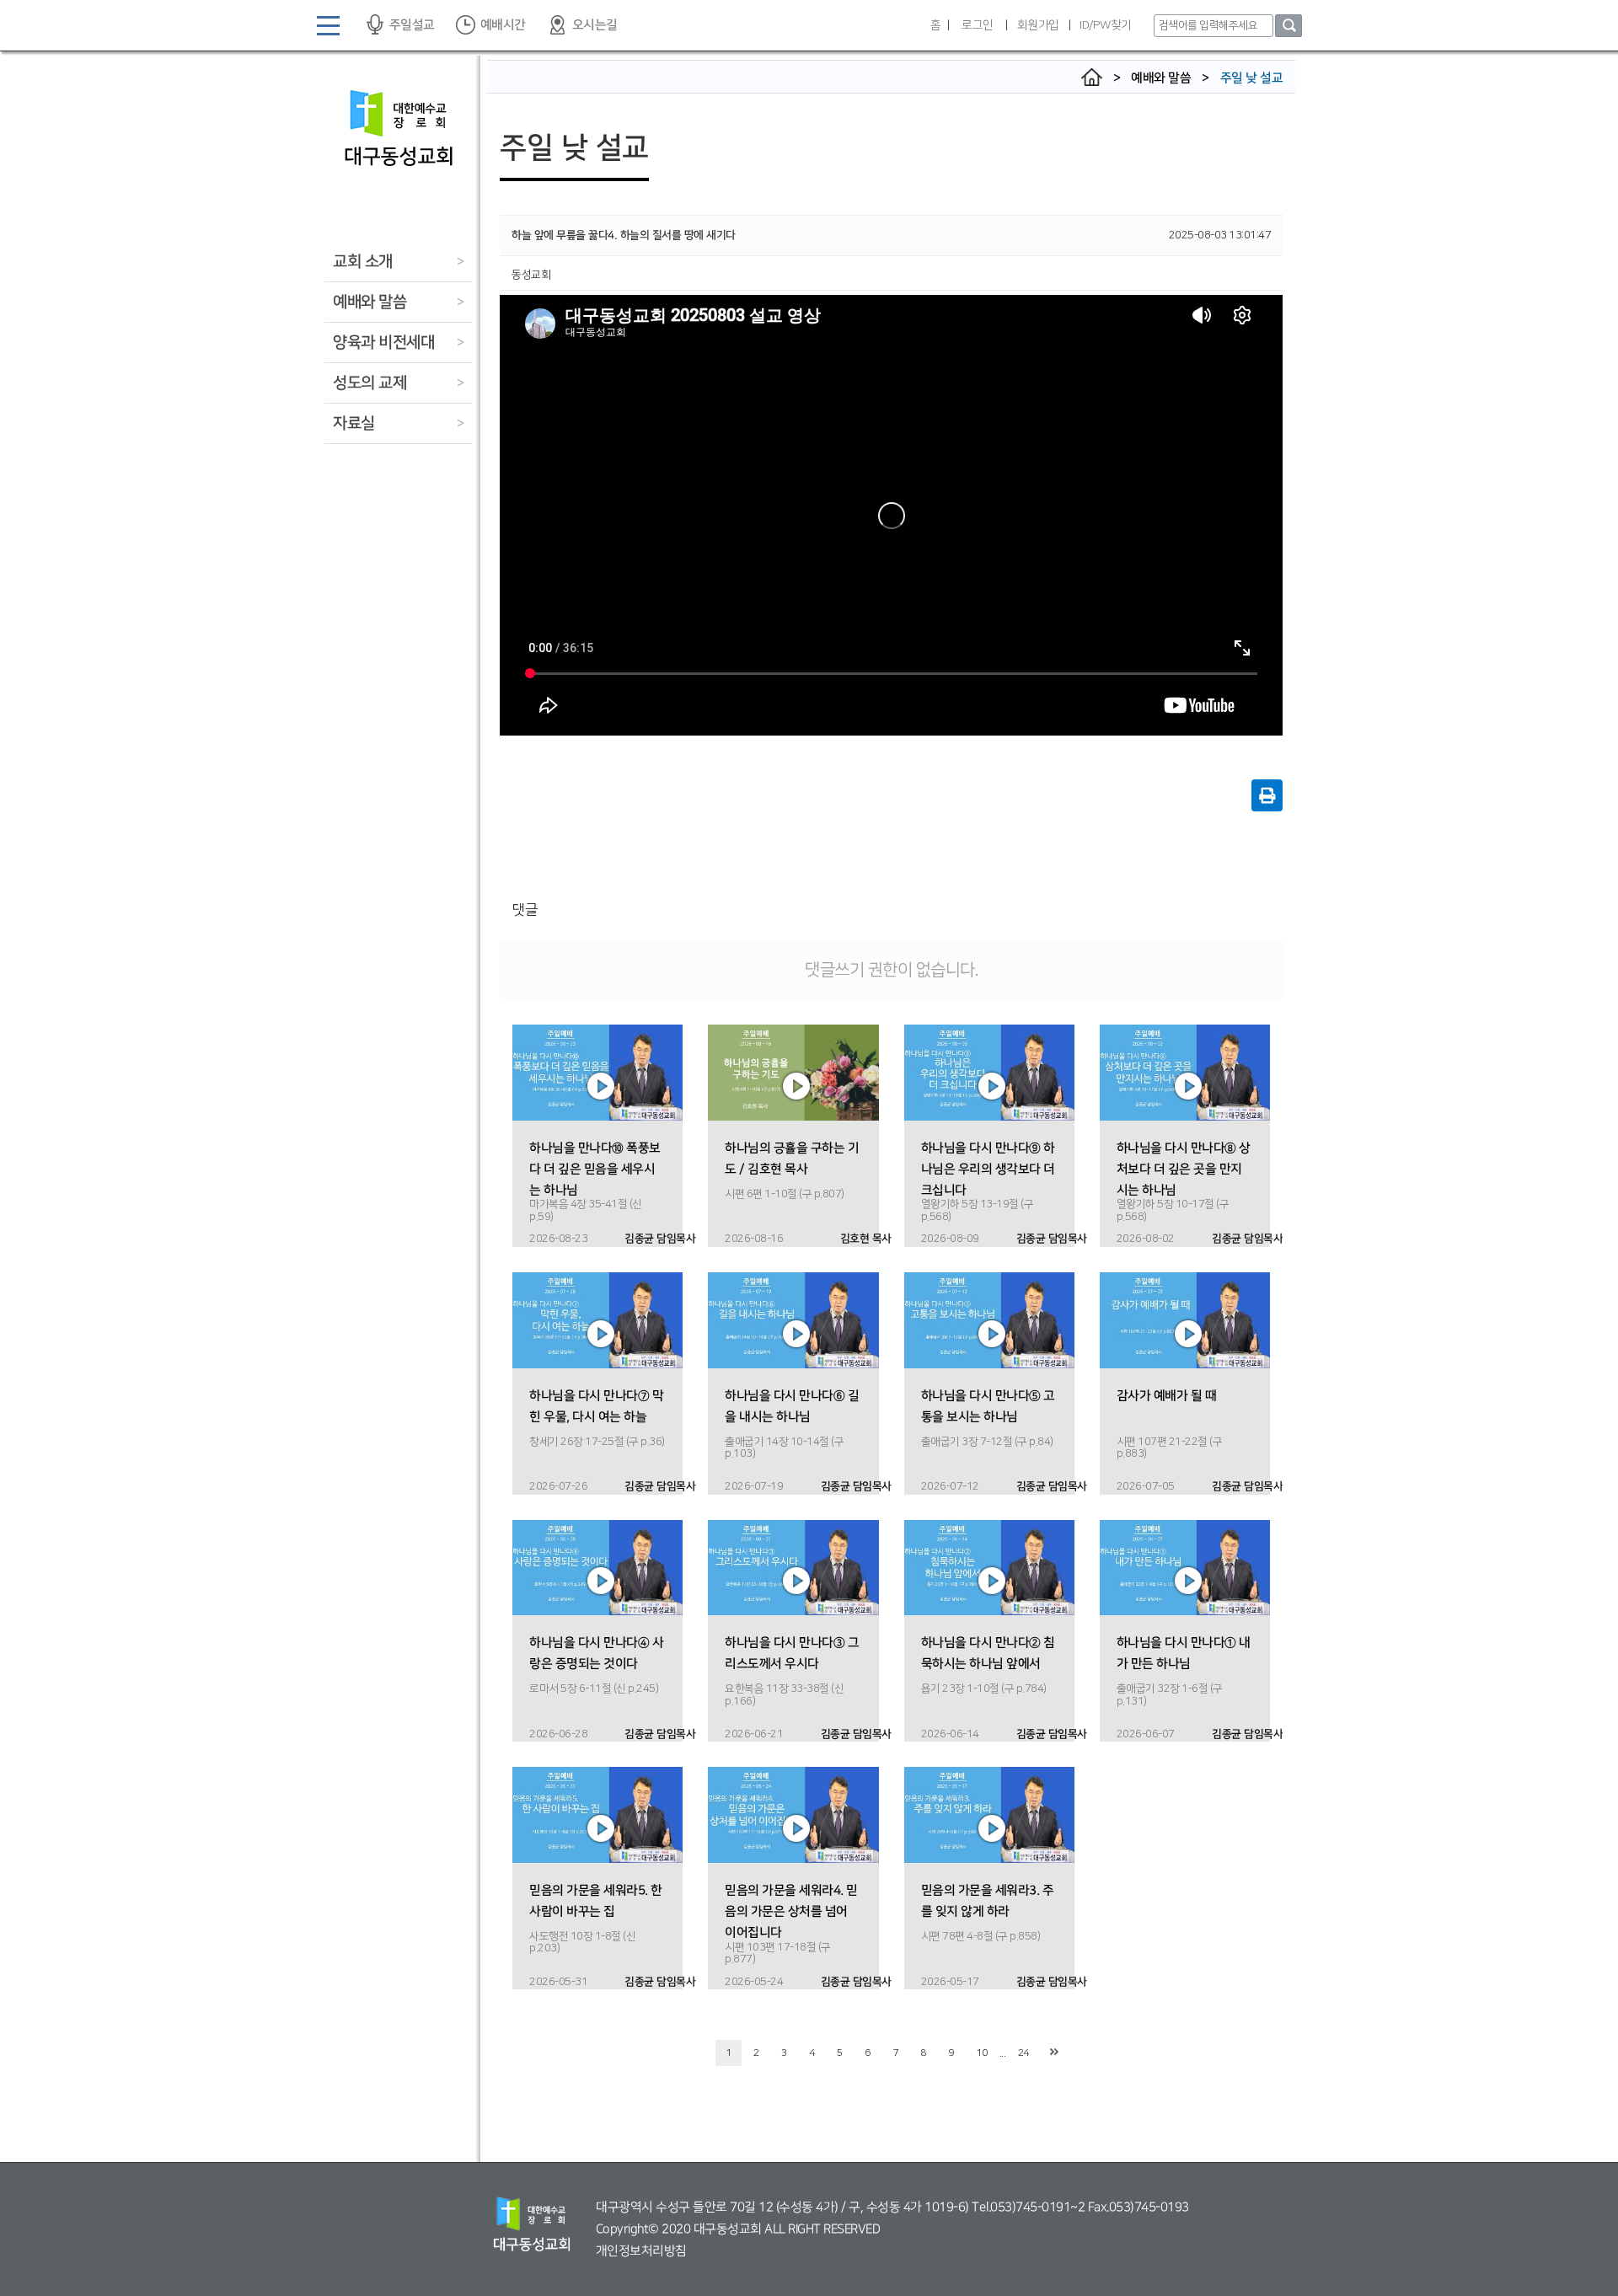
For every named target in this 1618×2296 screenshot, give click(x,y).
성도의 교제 (370, 383)
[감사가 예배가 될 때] (1185, 1319)
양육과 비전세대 (383, 343)
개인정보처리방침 (641, 2251)
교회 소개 (363, 262)
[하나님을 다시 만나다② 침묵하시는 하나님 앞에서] (989, 1567)
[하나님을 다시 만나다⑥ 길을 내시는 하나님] (793, 1319)
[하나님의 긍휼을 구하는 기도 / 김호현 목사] (793, 1072)
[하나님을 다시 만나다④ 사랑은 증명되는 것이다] (597, 1567)
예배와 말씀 (370, 302)
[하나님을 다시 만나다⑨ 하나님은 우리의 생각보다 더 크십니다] (989, 1072)
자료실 (354, 423)
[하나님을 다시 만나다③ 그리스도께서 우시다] (793, 1567)
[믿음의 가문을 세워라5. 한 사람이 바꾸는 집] (597, 1815)
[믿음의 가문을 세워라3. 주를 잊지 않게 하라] (989, 1815)
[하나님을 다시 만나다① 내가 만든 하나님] (1185, 1567)
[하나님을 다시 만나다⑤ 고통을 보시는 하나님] (989, 1319)
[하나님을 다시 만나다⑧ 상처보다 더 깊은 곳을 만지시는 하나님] (1185, 1072)
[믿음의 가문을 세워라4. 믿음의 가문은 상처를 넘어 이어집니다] (793, 1815)
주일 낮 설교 (1252, 78)
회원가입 (1038, 25)
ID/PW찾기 (1106, 25)
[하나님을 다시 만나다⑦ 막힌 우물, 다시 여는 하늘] (597, 1319)
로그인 (978, 25)
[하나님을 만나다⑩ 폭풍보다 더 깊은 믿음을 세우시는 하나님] (597, 1072)
